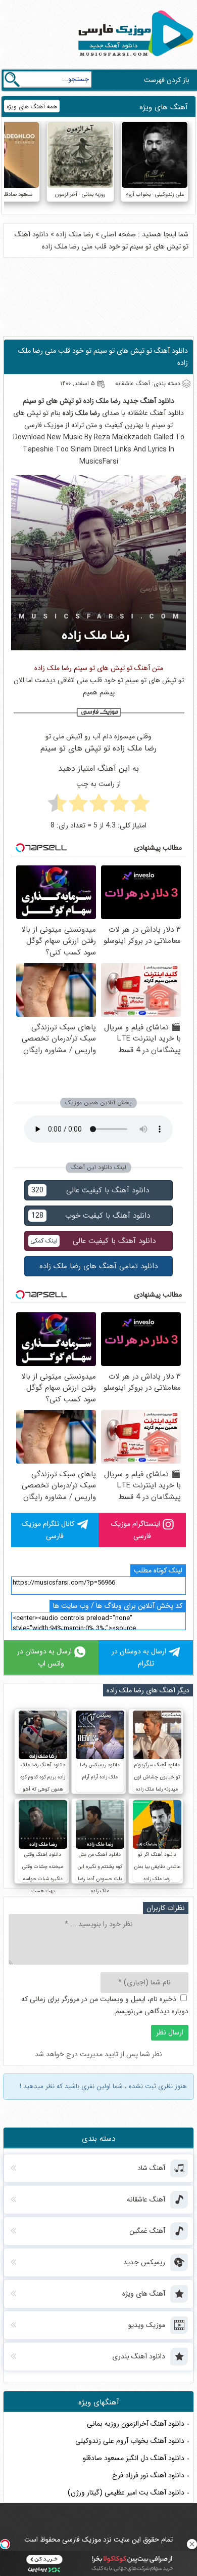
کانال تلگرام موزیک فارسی (48, 1530)
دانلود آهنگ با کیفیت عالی (90, 1190)
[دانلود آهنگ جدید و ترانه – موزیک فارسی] (134, 59)
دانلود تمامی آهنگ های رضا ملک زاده (98, 1266)
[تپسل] (5, 2544)
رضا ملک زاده (75, 234)
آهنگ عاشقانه (146, 413)
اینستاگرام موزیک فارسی (136, 1530)
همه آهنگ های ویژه (32, 107)
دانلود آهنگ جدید (149, 401)
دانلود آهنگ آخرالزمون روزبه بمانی (136, 2424)
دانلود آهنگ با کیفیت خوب (91, 1216)
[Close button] (192, 2544)
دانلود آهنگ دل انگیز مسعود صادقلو (134, 2458)
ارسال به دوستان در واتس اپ (44, 1657)
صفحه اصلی (118, 234)
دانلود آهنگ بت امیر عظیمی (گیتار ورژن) (126, 2492)
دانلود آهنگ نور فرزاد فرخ (148, 2475)
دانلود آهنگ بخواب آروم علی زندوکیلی (130, 2441)
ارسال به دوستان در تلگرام (139, 1657)
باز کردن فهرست (167, 80)
